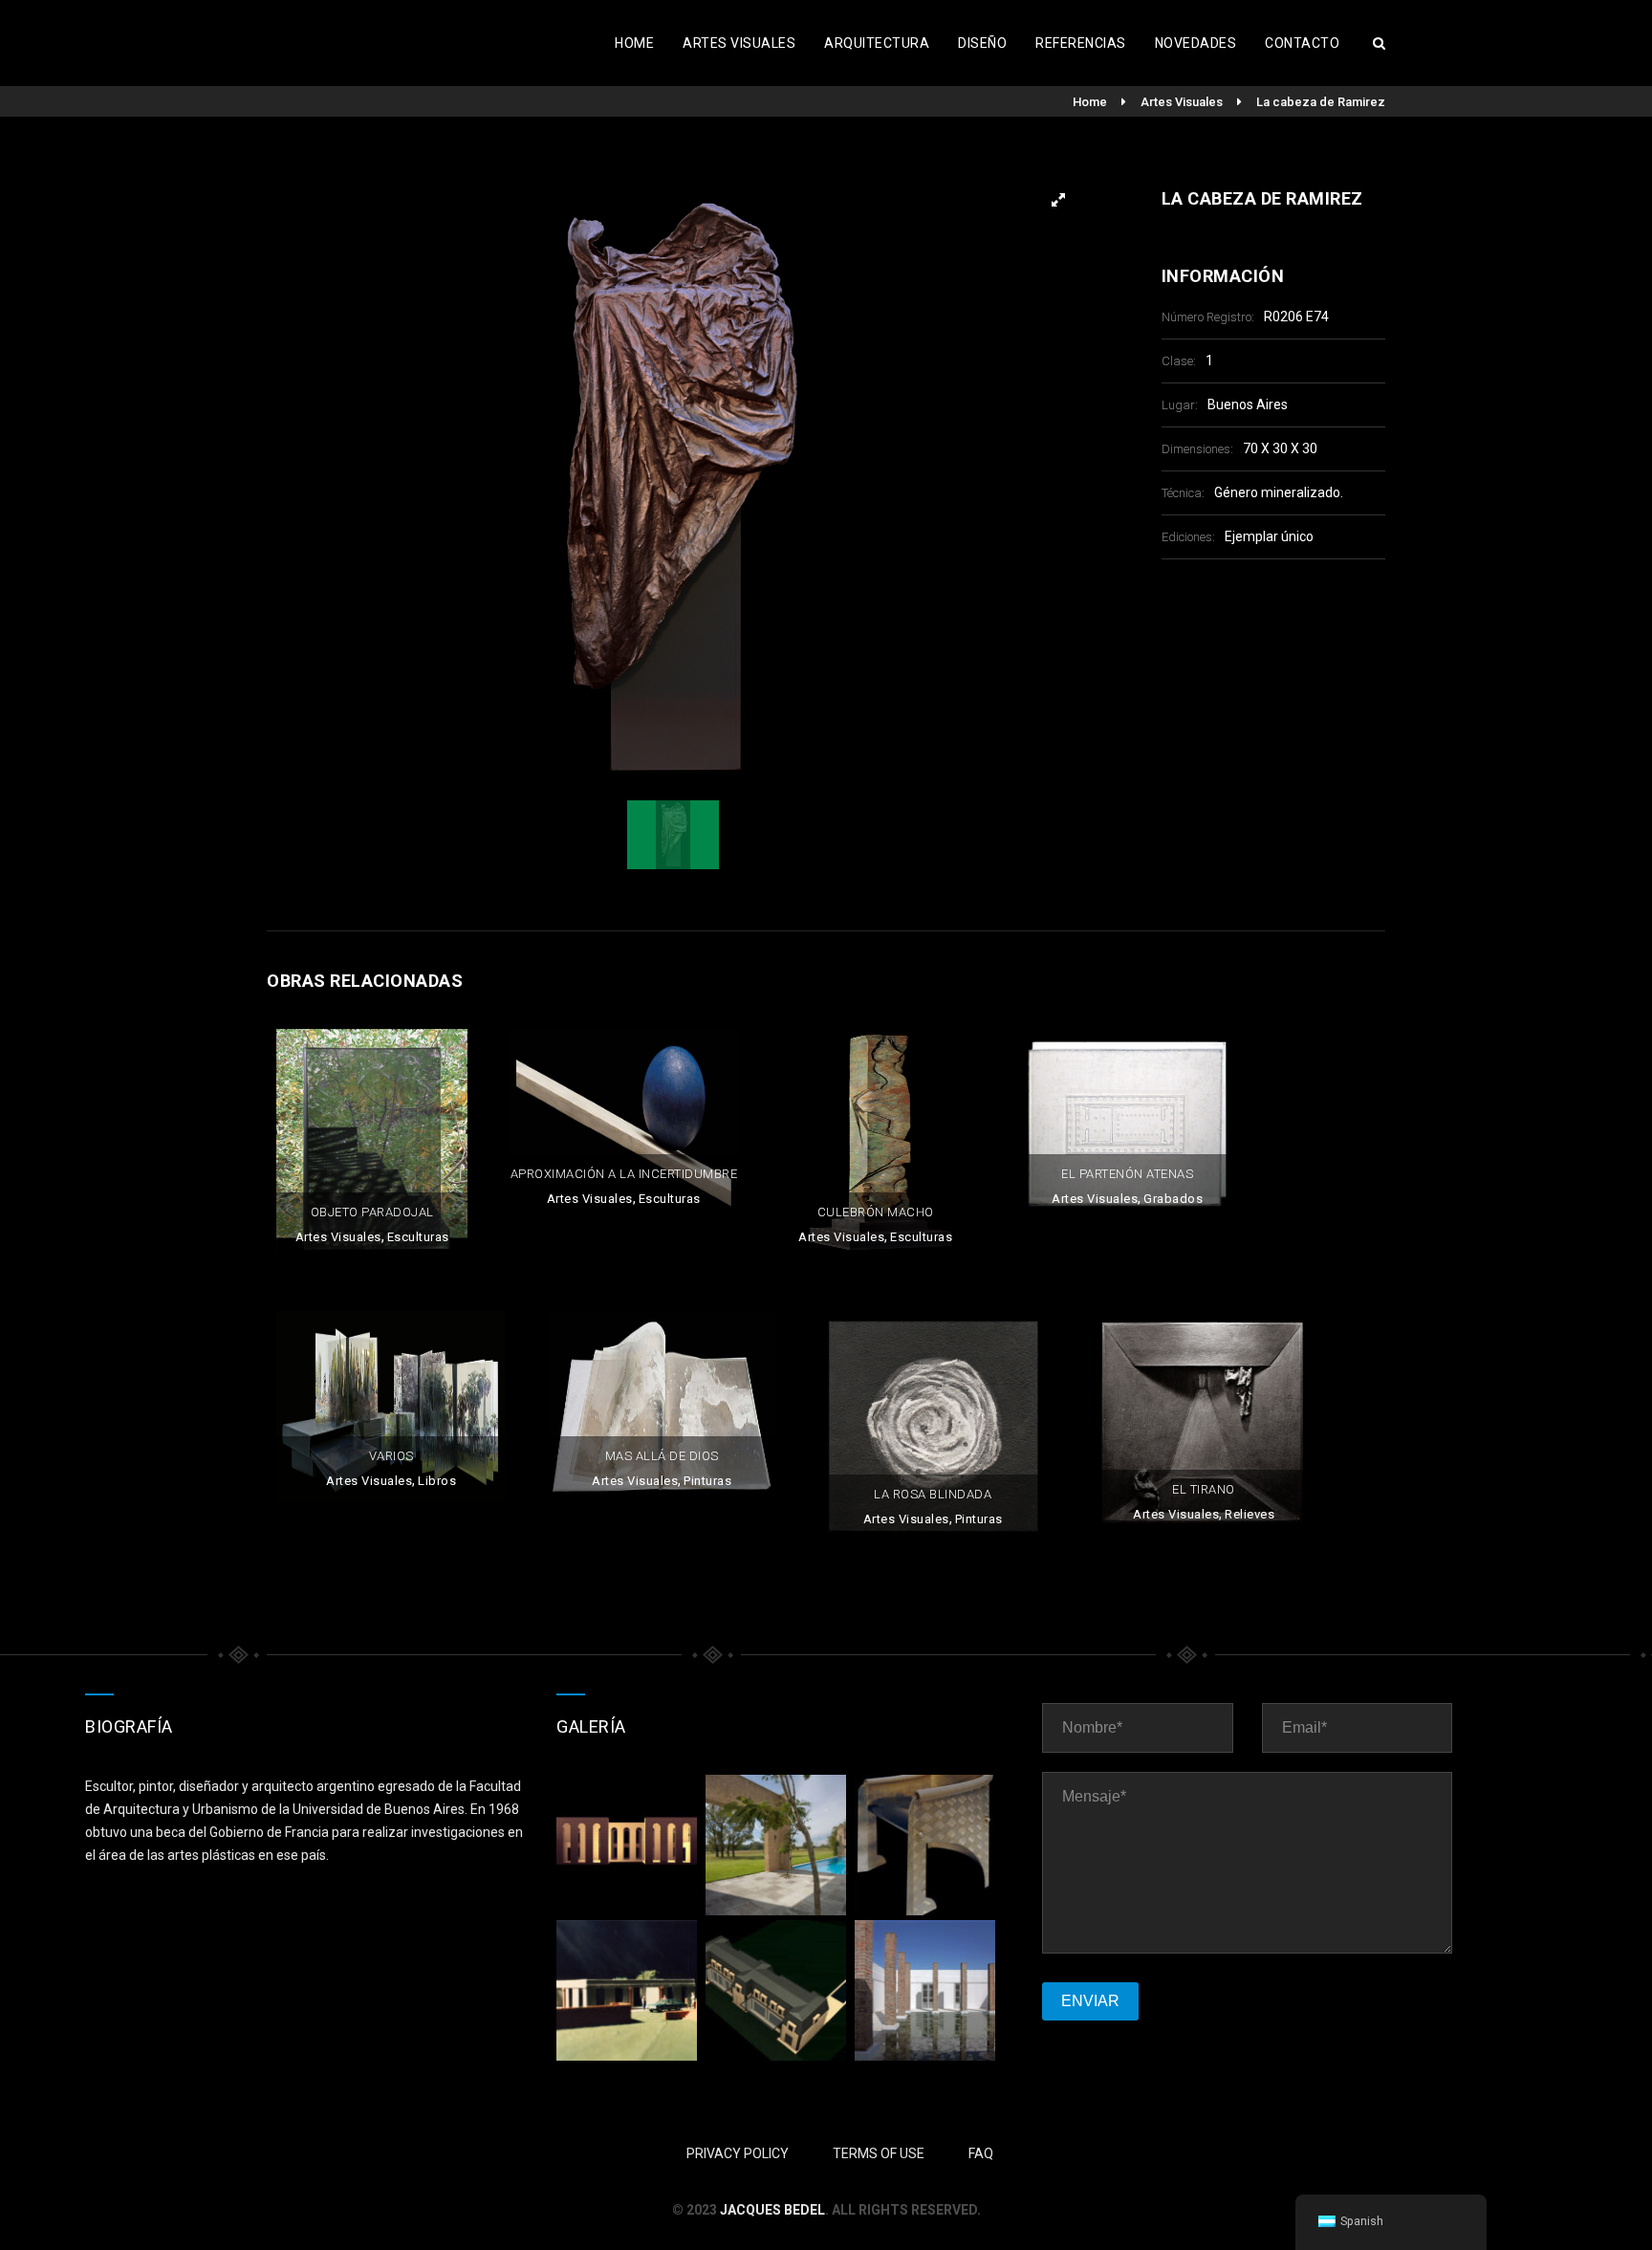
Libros (437, 1481)
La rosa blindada (933, 1494)
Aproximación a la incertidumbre (624, 1174)
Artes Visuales (739, 43)
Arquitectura (877, 43)
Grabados (1173, 1199)
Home (634, 43)
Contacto (1302, 43)
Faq (981, 2153)
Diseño (982, 43)
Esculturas (418, 1237)
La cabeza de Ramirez (1321, 102)
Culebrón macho (876, 1212)
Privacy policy (738, 2153)
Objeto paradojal (372, 1212)
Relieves (1250, 1514)
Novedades (1196, 43)
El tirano (1204, 1489)
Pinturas (707, 1481)
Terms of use (879, 2153)
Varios (391, 1456)
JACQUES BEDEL (772, 2210)
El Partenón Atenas (1127, 1174)
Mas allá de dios (662, 1456)
